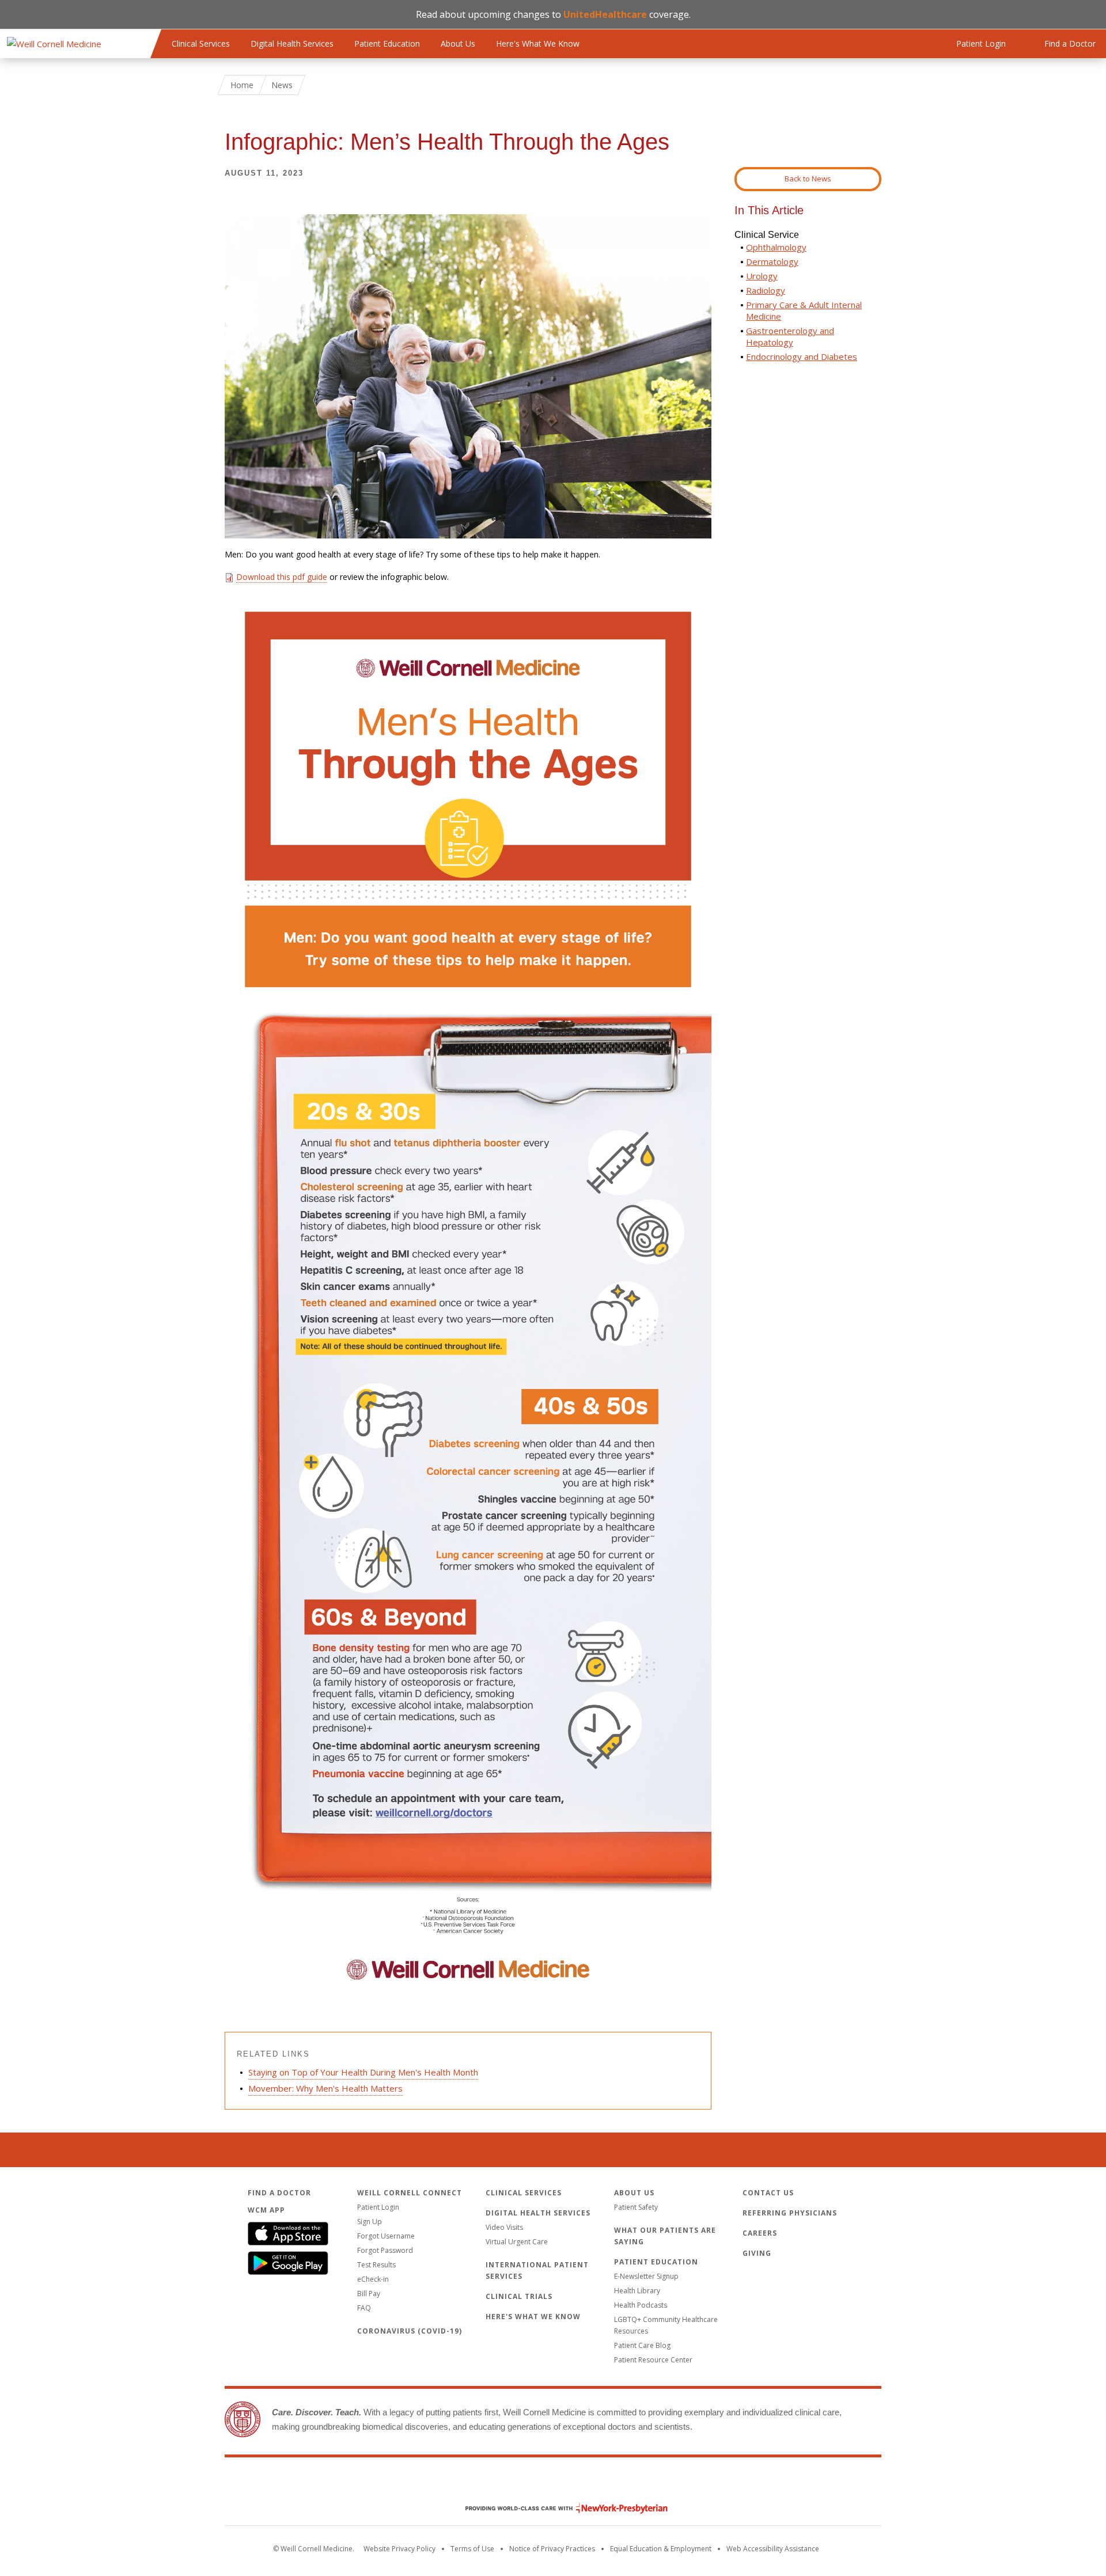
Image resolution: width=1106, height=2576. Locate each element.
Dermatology (772, 261)
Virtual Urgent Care (517, 2242)
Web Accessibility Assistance (773, 2549)
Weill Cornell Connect (410, 2193)
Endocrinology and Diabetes (802, 356)
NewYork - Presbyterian (558, 2508)
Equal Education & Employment (661, 2549)
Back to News (808, 179)
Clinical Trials (519, 2296)
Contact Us (768, 2193)
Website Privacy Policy (399, 2549)
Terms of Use (472, 2549)
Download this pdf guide (282, 577)
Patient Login (378, 2207)
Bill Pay (369, 2294)
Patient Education (387, 43)
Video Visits (504, 2227)
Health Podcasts (641, 2305)
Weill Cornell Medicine (553, 2484)
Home (242, 85)
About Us (458, 43)
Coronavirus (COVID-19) (410, 2331)
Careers (760, 2233)
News (282, 85)
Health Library (637, 2291)
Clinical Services (201, 43)
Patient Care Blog (642, 2345)
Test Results (376, 2265)
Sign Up (370, 2222)
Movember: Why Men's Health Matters (325, 2088)
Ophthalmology (776, 247)
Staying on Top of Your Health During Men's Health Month (363, 2072)
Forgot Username (386, 2236)
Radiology (766, 290)
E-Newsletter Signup (646, 2276)
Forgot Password (385, 2250)
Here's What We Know (538, 43)
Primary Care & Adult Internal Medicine (804, 310)
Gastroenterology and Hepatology (790, 336)
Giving (757, 2253)
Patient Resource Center (653, 2360)
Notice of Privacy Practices (552, 2549)
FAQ (364, 2308)
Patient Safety (636, 2207)
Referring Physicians (790, 2213)
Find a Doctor (279, 2193)
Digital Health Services (292, 43)
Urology (762, 276)
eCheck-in (373, 2279)
